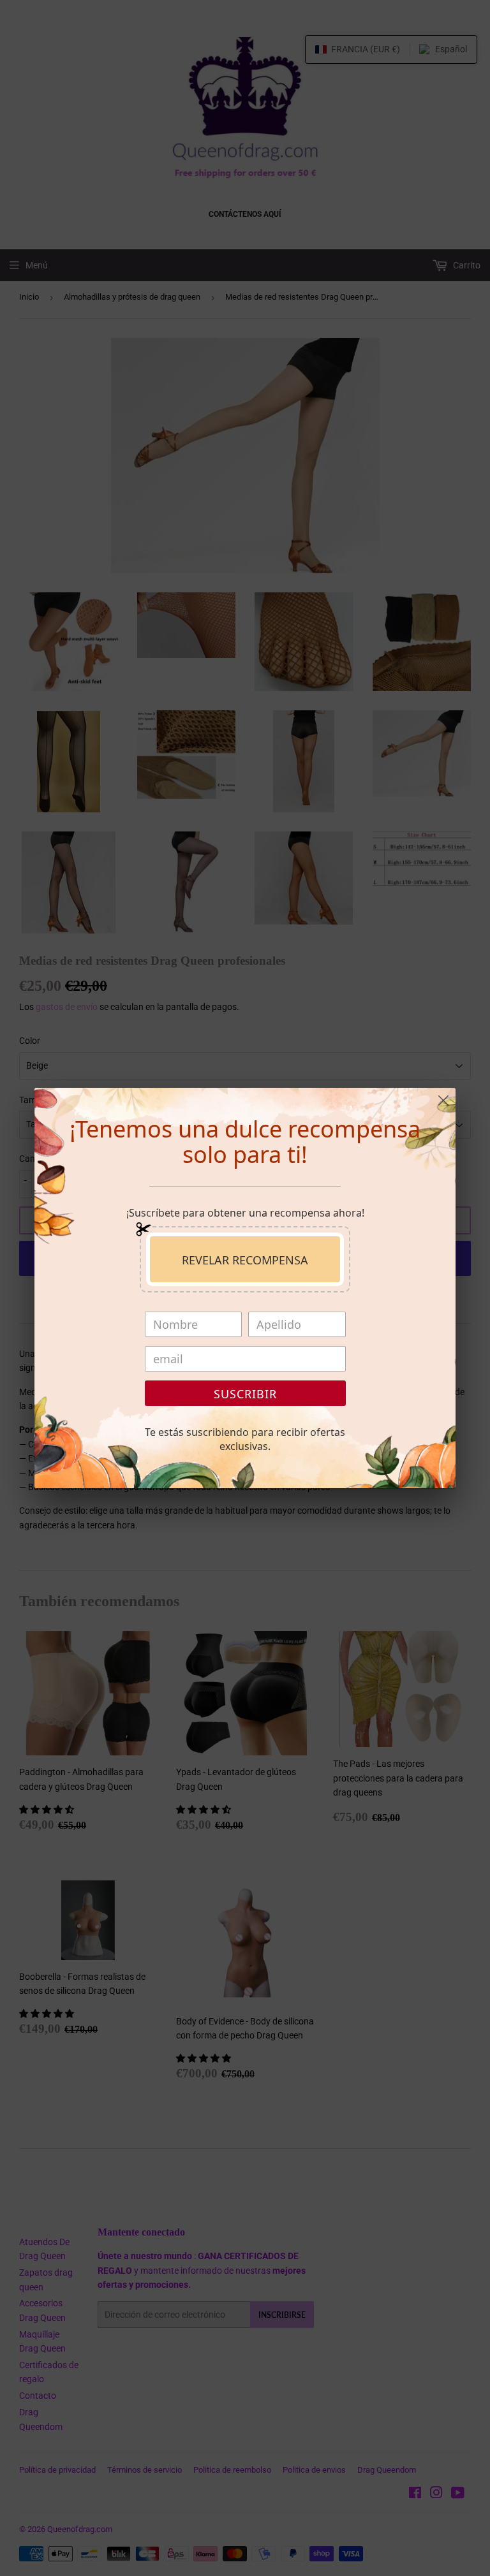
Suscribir (245, 1394)
